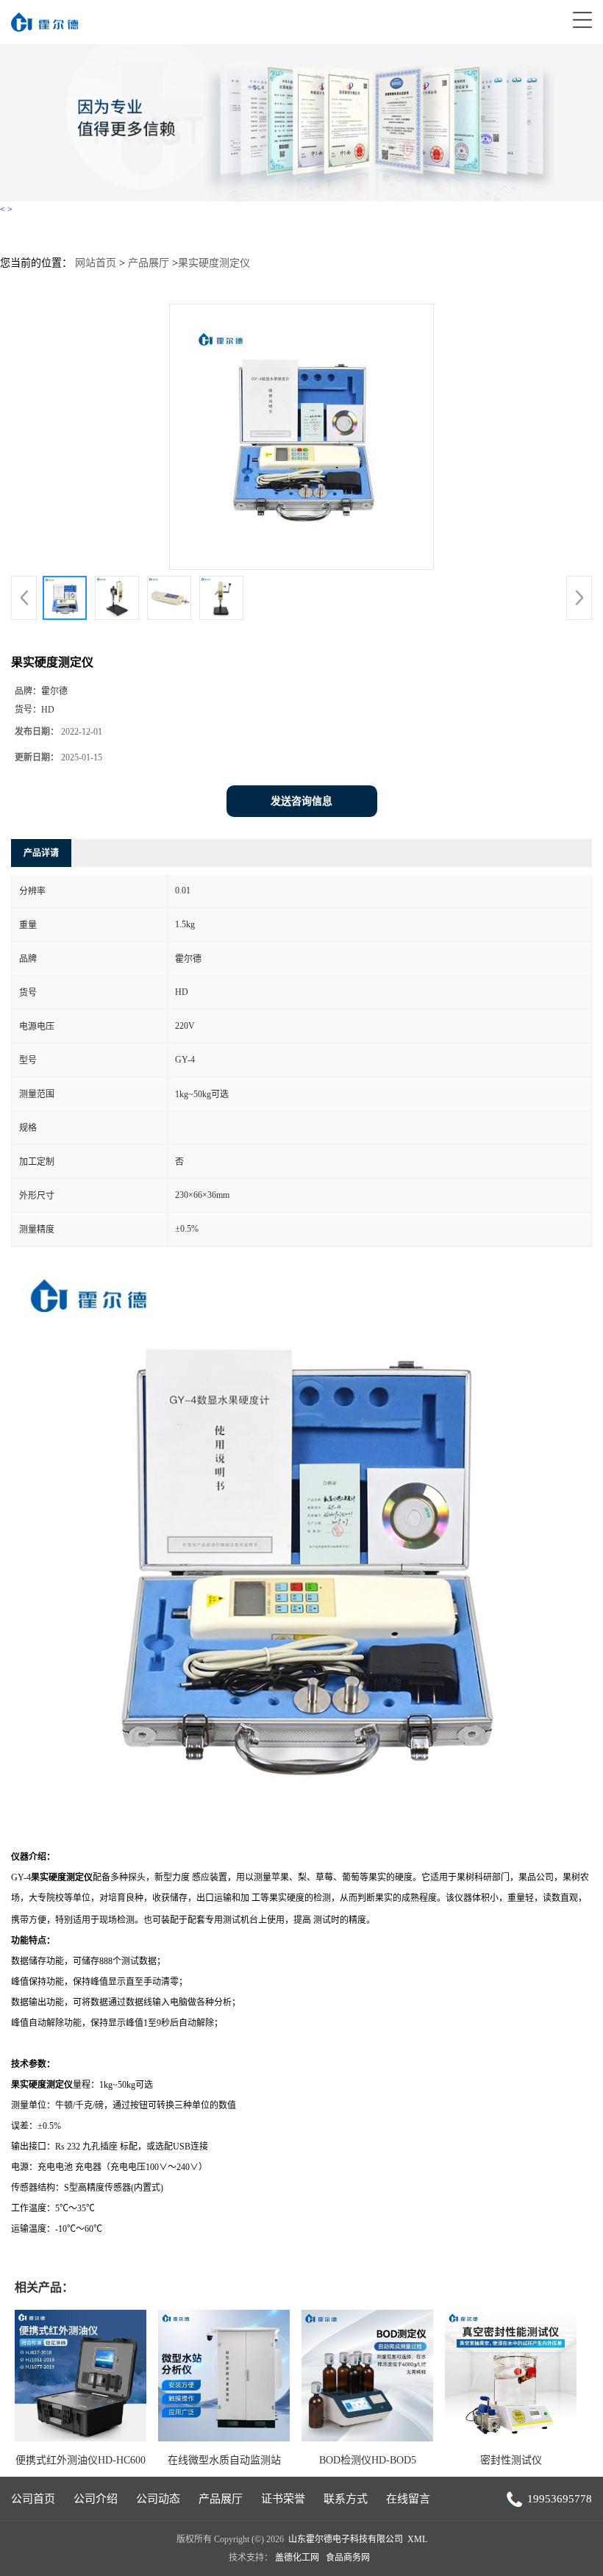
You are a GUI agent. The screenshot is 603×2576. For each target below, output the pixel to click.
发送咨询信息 (301, 801)
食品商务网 (348, 2558)
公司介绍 (96, 2499)
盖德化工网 (297, 2558)
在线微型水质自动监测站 (224, 2460)
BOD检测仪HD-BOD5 (368, 2460)
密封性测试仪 (511, 2460)
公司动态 (158, 2499)
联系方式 (346, 2499)
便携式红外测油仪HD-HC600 (81, 2460)
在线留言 (408, 2499)
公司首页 (33, 2499)
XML (417, 2539)
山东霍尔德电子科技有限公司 (346, 2539)
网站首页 (96, 263)
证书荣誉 (283, 2499)
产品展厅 (149, 263)
